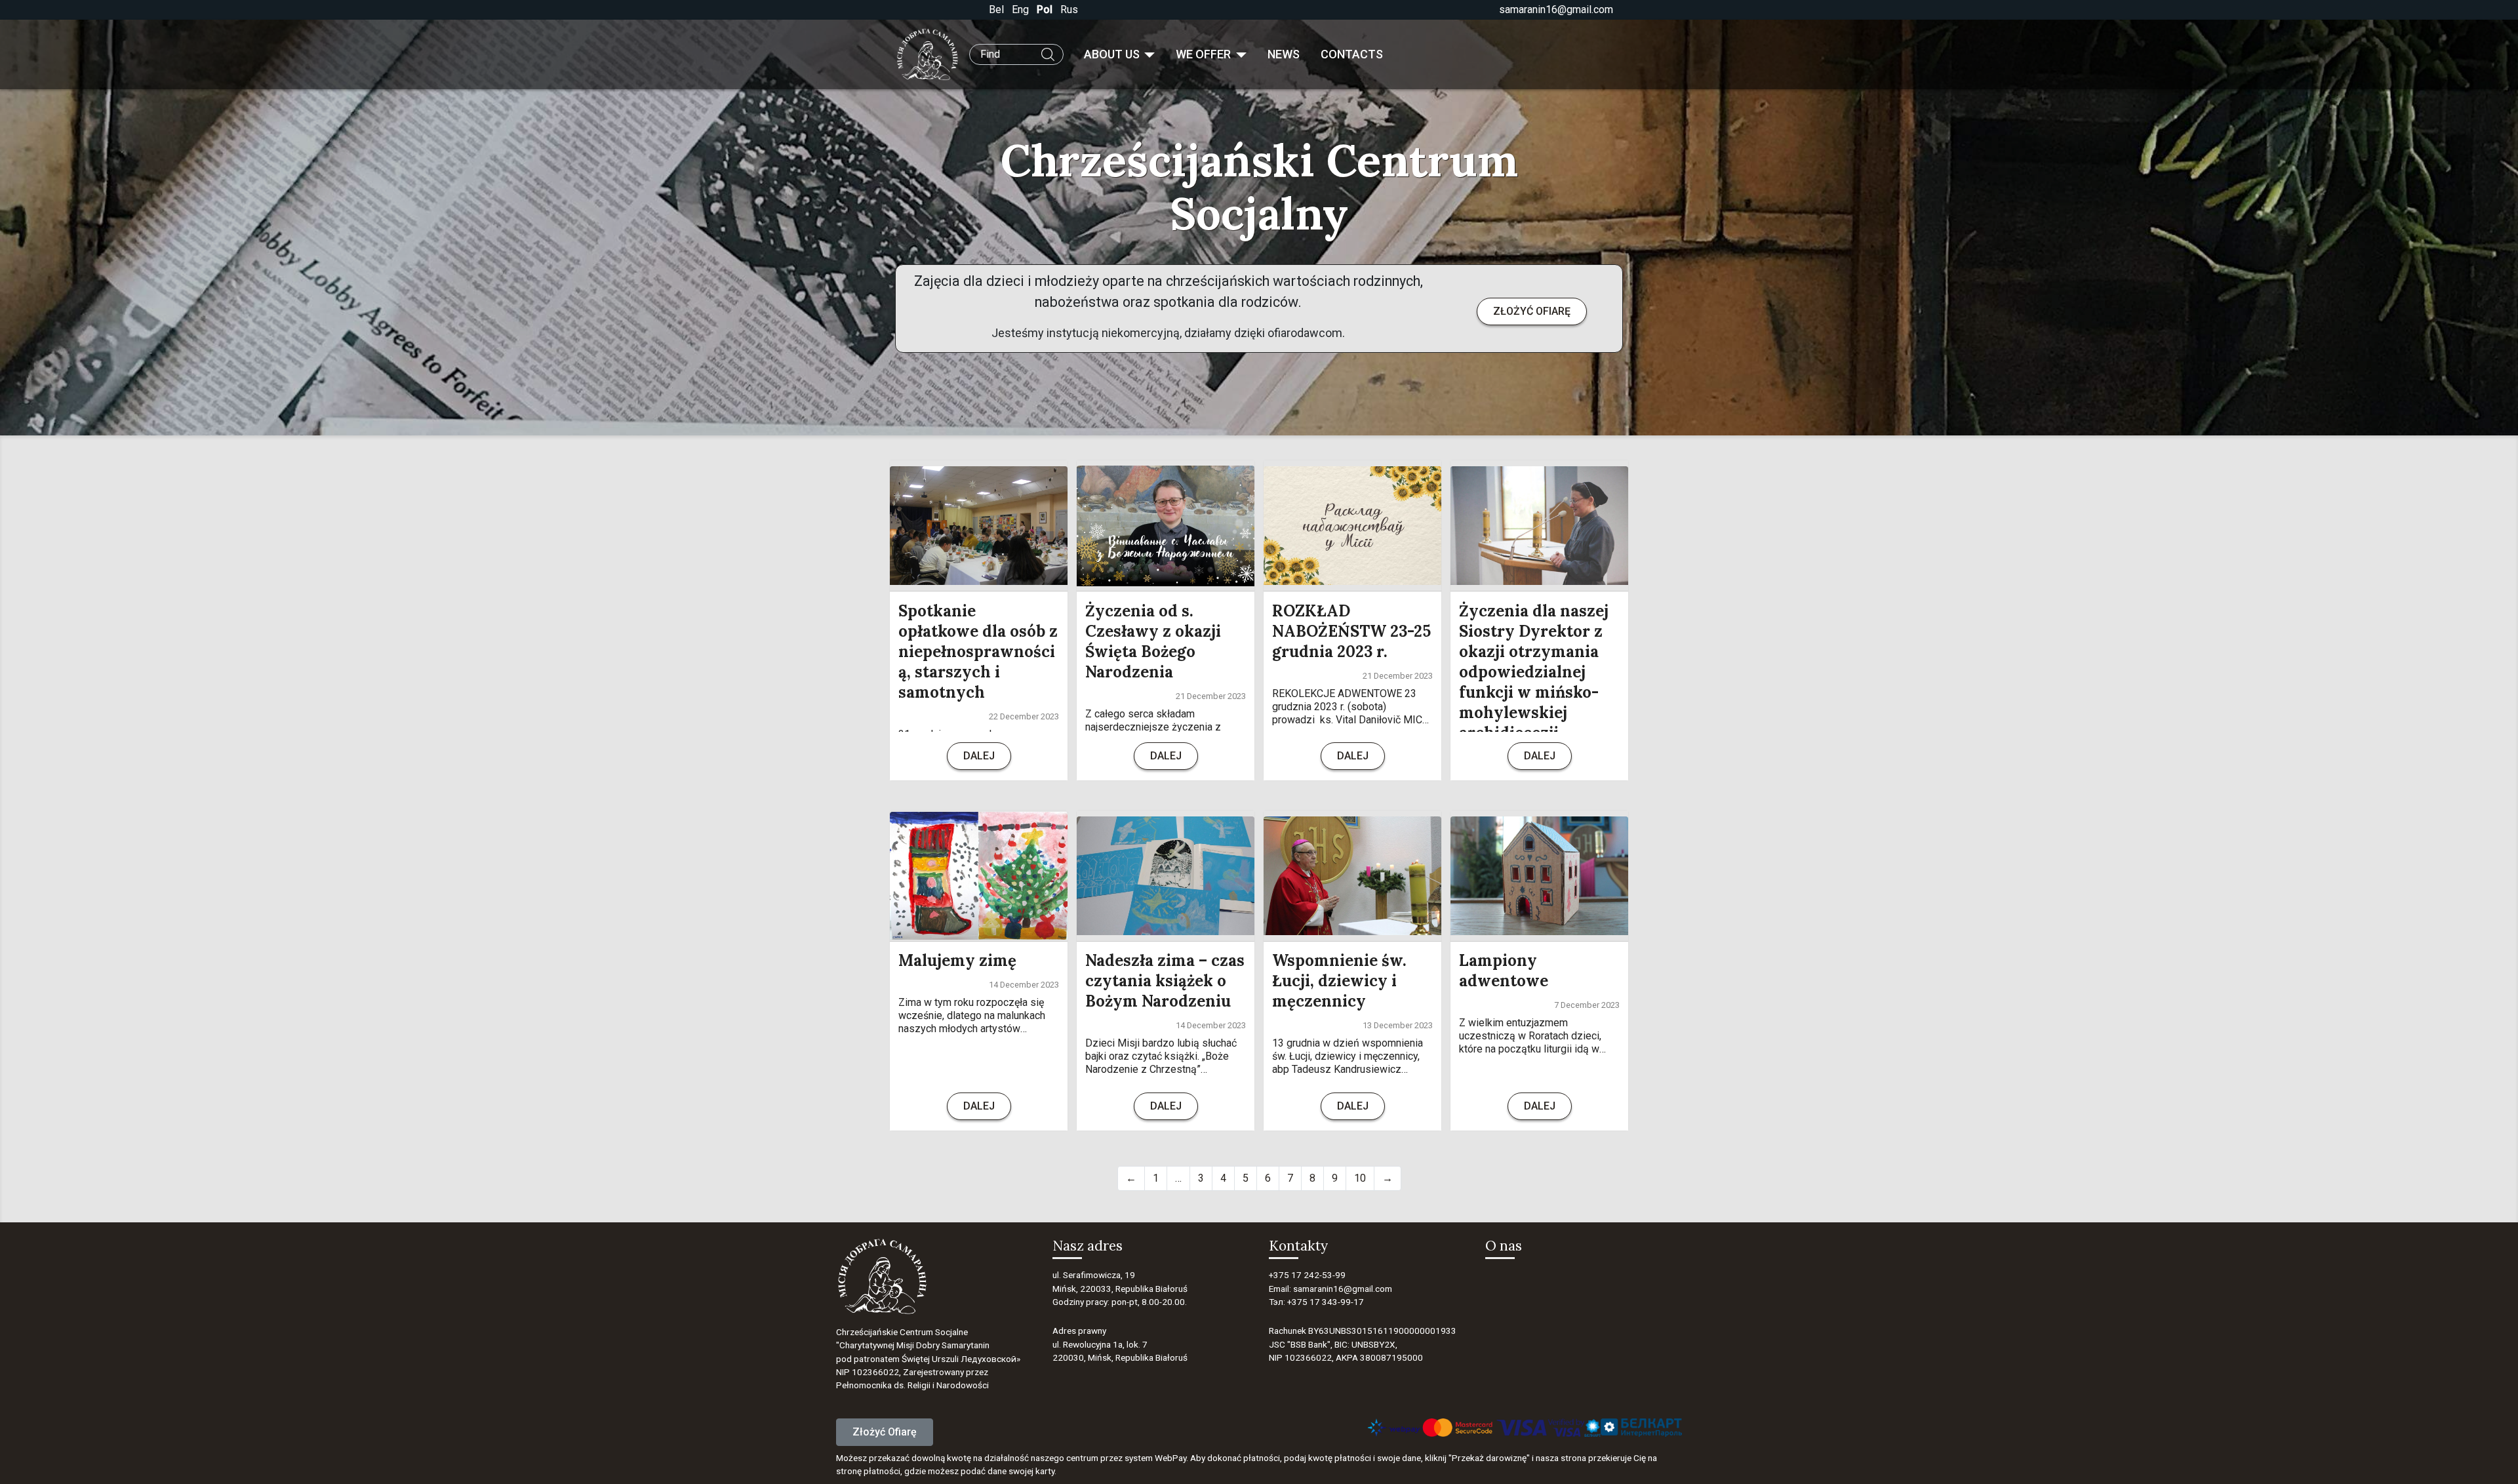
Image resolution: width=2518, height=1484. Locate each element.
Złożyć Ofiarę (885, 1432)
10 (1360, 1178)
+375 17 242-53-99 (1307, 1275)
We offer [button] (1205, 54)
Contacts (1352, 54)
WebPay (1170, 1458)
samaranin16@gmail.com (1556, 10)
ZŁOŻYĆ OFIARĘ (1532, 311)
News (1284, 54)
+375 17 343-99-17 (1326, 1302)
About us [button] (1113, 54)
